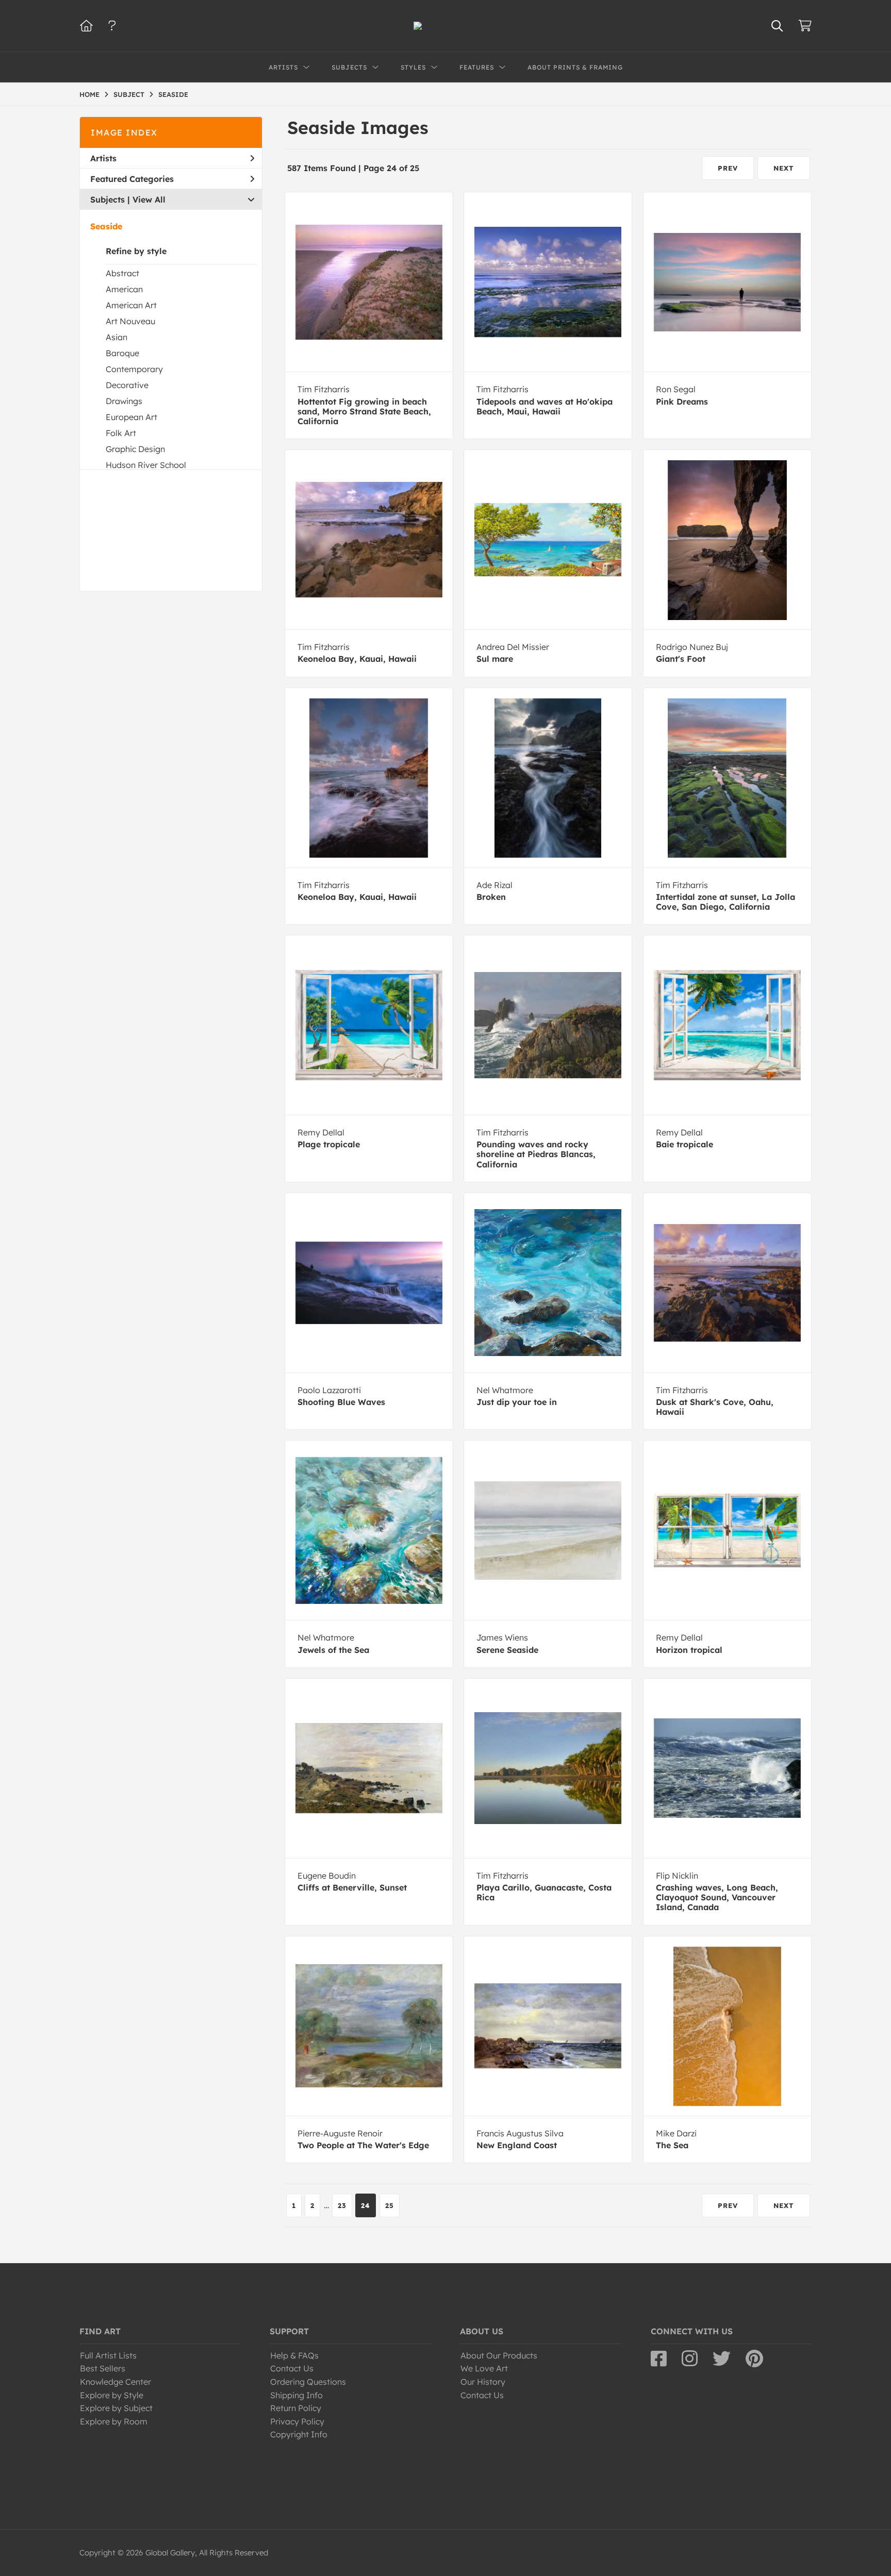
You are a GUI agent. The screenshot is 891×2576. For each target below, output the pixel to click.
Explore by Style (112, 2395)
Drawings (124, 401)
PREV (728, 168)
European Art (131, 417)
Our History (483, 2382)
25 (390, 2205)
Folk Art (121, 433)
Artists (103, 158)
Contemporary (134, 369)
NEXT (784, 168)
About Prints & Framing (575, 67)
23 (342, 2205)
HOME (89, 94)
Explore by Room (114, 2421)
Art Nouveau (130, 321)
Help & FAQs (294, 2355)
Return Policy (296, 2408)
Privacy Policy (297, 2421)
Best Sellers (103, 2368)
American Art (131, 305)
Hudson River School (146, 465)
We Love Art (484, 2368)
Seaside (106, 226)
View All (149, 199)
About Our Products (499, 2355)
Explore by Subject (116, 2408)
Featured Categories (132, 179)
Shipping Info (296, 2395)
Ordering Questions (308, 2382)
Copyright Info (299, 2434)
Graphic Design (135, 449)
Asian (117, 337)
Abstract (122, 273)
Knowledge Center (115, 2382)
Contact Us (292, 2368)
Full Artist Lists (108, 2355)
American (124, 289)
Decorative (127, 385)
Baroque (122, 353)
